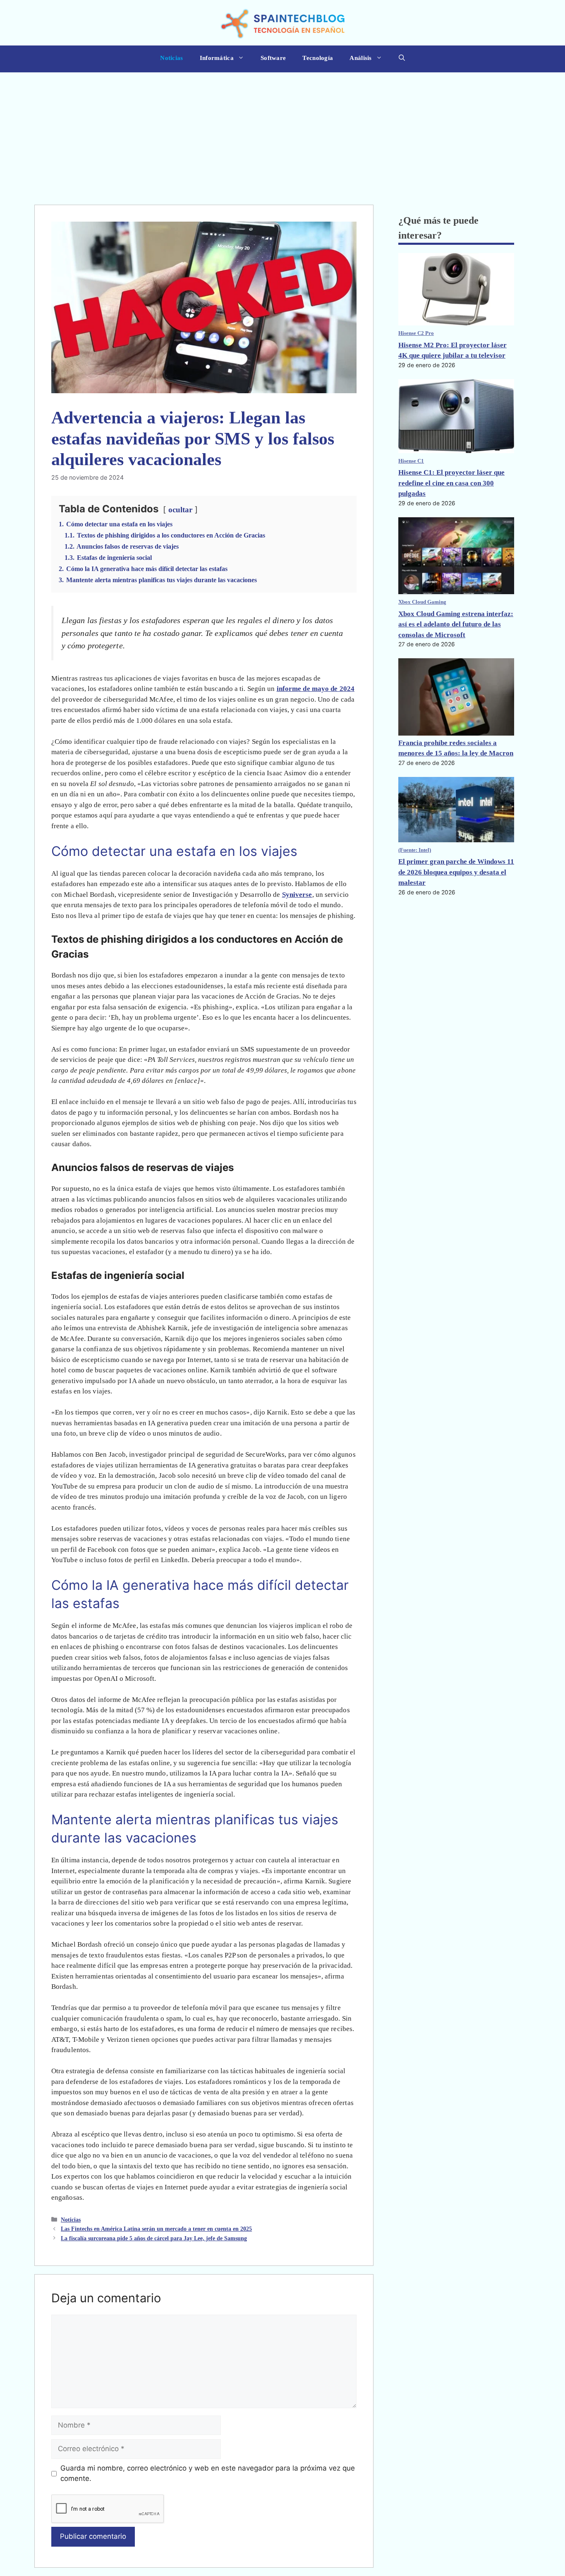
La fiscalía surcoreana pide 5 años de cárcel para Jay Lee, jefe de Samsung (154, 2238)
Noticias (171, 58)
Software (273, 58)
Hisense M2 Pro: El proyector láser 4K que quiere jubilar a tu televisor (452, 350)
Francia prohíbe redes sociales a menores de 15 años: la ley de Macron (456, 748)
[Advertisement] (282, 134)
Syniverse (297, 895)
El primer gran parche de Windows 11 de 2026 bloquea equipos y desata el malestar (456, 872)
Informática (217, 58)
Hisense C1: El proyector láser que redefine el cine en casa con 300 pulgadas (451, 483)
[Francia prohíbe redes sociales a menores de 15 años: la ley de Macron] (456, 698)
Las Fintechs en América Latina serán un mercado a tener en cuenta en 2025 (156, 2229)
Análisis (360, 58)
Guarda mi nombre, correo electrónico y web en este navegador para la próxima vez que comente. (208, 2473)
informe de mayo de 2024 (316, 689)
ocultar (180, 510)
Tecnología (318, 58)
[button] (402, 59)
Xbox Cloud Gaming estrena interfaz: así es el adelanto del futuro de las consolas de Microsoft (456, 624)
